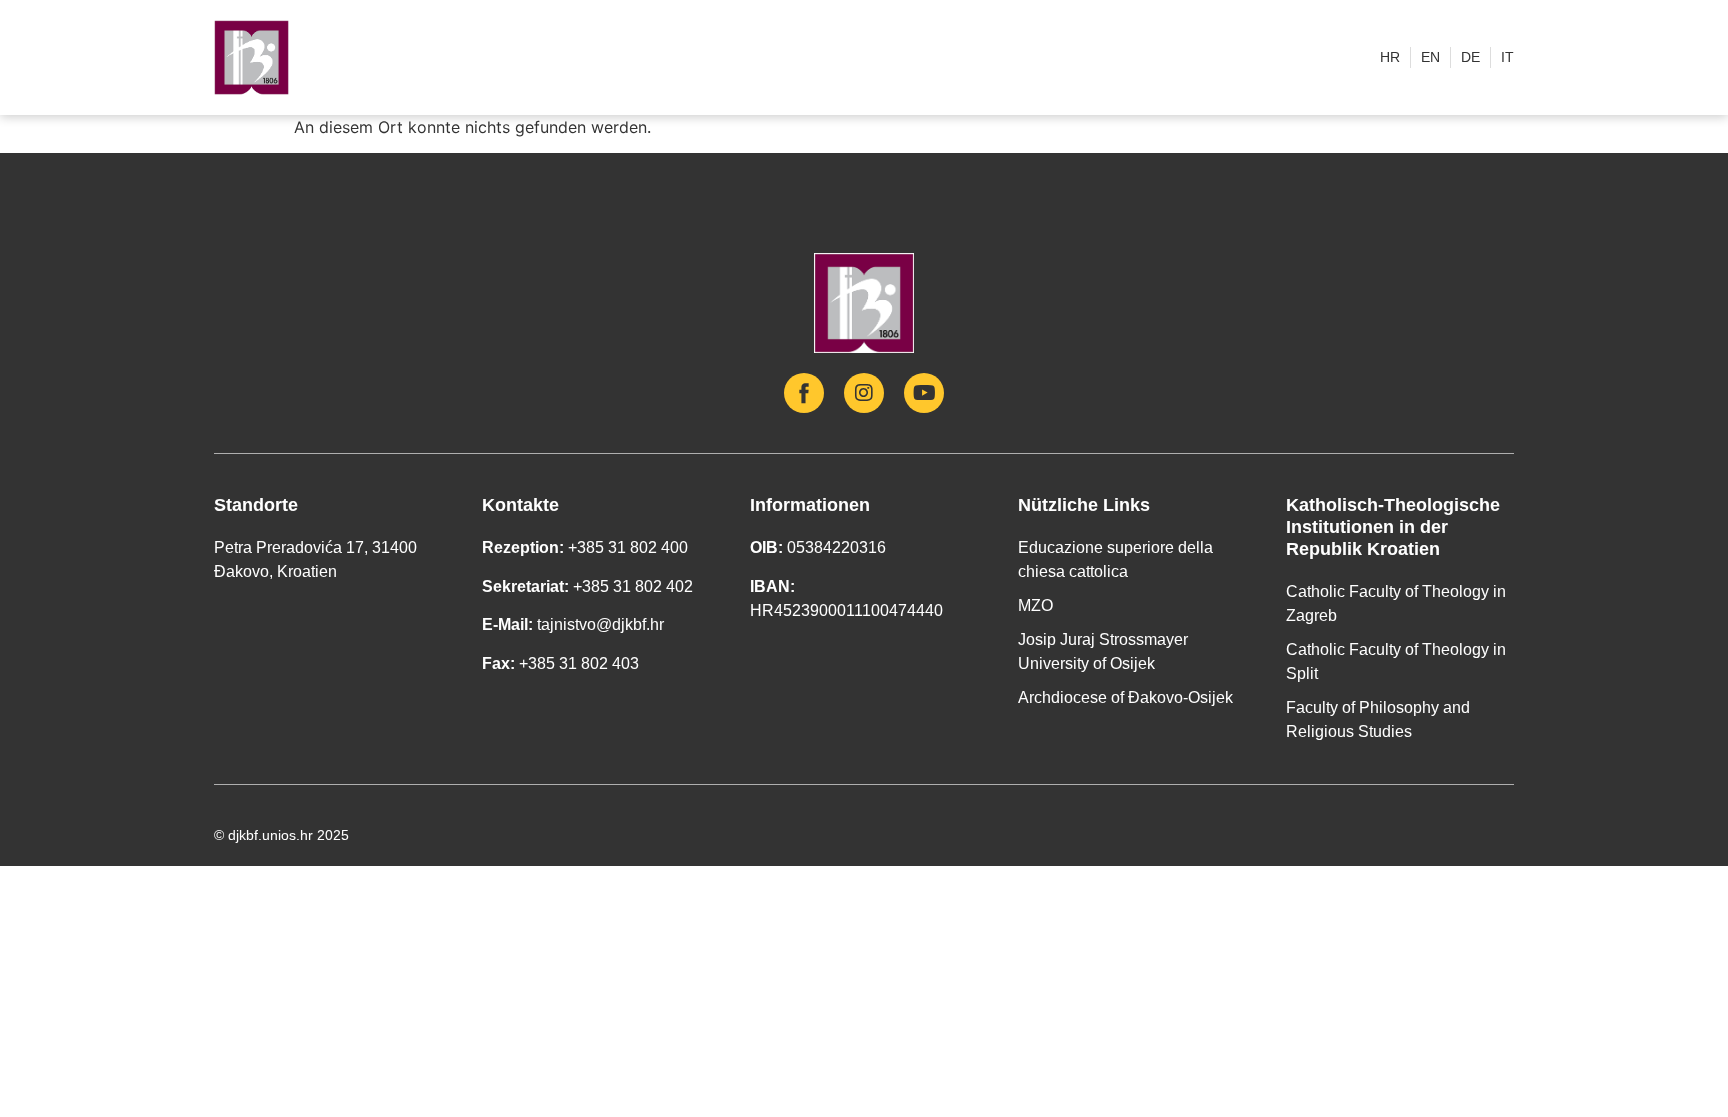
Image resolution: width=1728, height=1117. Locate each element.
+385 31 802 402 (633, 586)
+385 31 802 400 (628, 547)
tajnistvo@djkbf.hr (600, 624)
